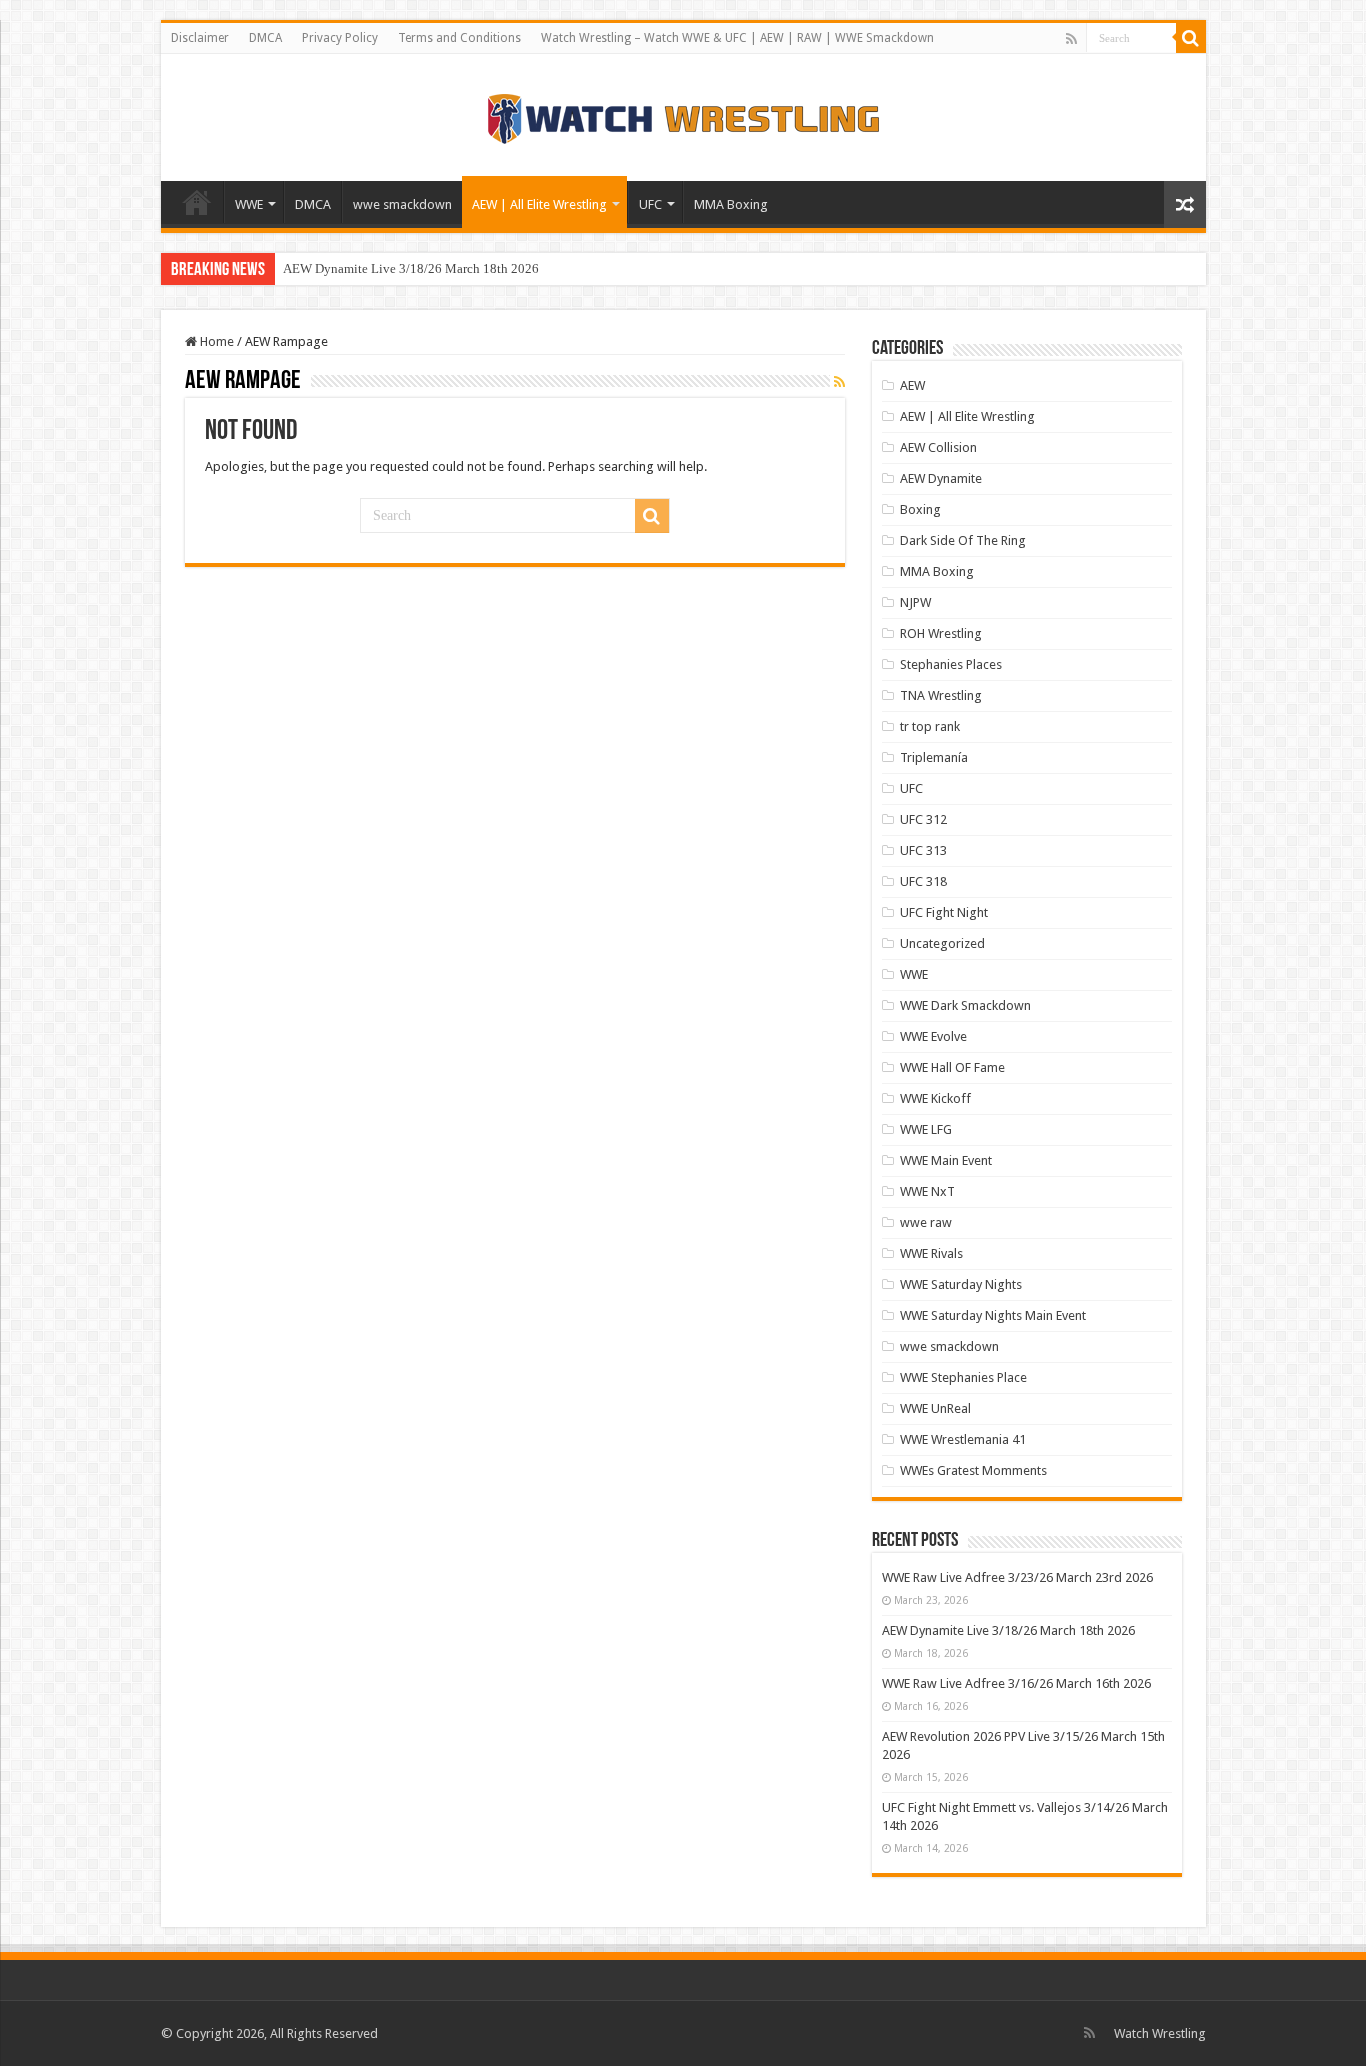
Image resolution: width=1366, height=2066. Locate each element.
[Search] (1191, 38)
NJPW (915, 602)
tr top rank (930, 726)
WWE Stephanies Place (963, 1377)
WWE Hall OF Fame (952, 1067)
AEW (912, 385)
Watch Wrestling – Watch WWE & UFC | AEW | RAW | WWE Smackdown (737, 38)
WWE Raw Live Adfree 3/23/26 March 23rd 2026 (1017, 1577)
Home (197, 202)
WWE (249, 204)
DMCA (265, 38)
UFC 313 (923, 850)
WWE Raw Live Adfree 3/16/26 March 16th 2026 (1016, 1683)
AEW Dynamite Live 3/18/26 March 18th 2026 (411, 268)
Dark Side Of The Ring (963, 540)
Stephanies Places (951, 664)
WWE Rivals (931, 1253)
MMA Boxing (731, 204)
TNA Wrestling (941, 695)
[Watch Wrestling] (683, 114)
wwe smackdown (402, 204)
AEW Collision (938, 447)
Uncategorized (942, 943)
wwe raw (926, 1222)
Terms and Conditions (459, 38)
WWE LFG (926, 1129)
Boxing (920, 509)
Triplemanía (934, 757)
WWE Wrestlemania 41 (963, 1439)
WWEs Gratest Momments (973, 1470)
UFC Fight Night (944, 912)
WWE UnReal (935, 1408)
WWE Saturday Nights (961, 1284)
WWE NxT (927, 1191)
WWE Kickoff (935, 1098)
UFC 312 (923, 819)
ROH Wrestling (941, 633)
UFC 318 (923, 881)
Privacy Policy (340, 38)
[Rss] (1071, 39)
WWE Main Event (946, 1160)
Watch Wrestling (1160, 2033)
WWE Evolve (933, 1036)
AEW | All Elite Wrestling (539, 204)
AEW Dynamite (941, 478)
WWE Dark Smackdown (965, 1005)
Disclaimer (200, 38)
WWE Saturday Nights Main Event (993, 1315)
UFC (650, 204)
